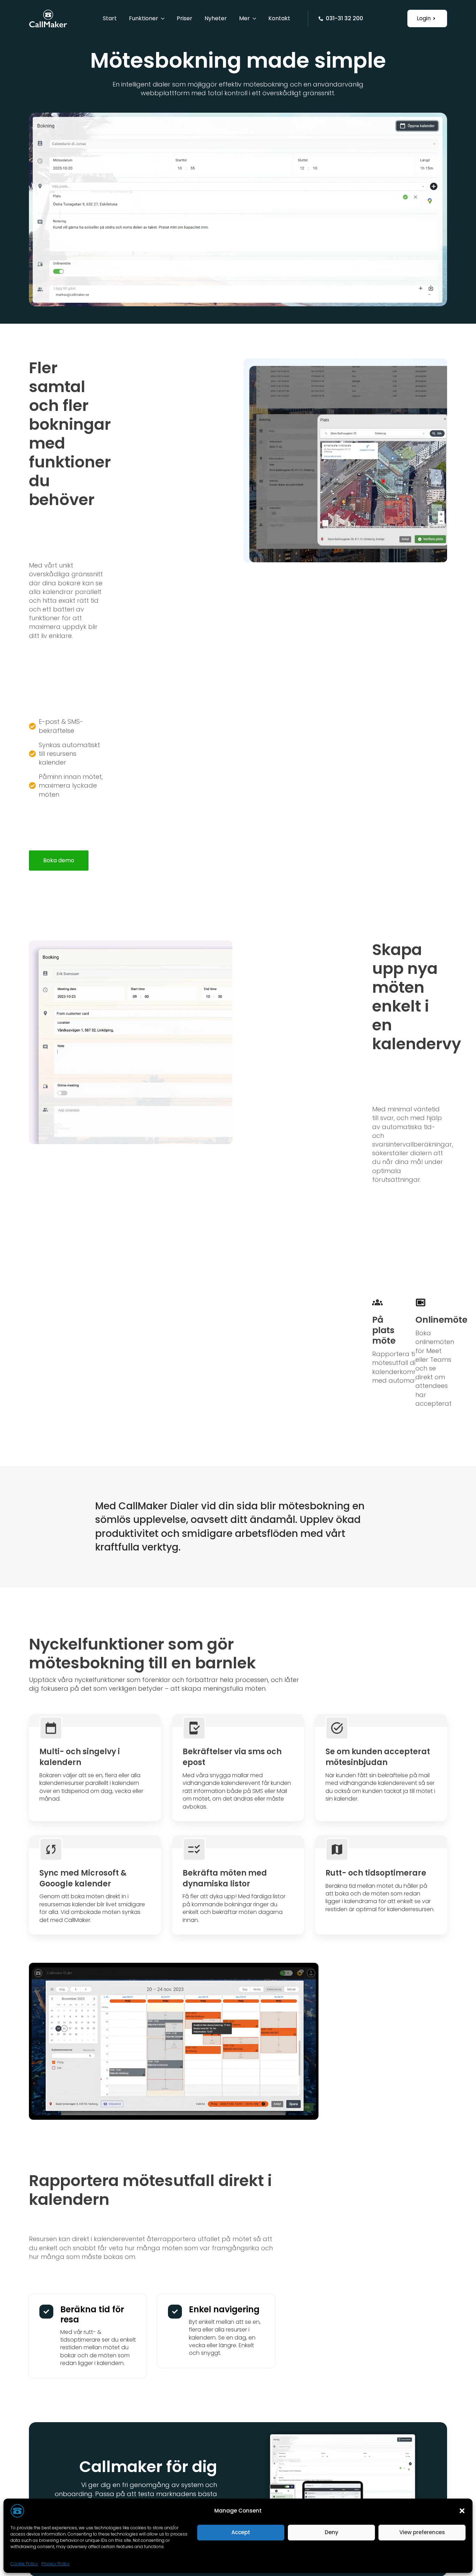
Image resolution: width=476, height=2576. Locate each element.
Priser (185, 21)
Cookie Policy (24, 2564)
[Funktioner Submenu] (161, 21)
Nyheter (216, 21)
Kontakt (279, 21)
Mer (244, 21)
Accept (241, 2532)
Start (110, 21)
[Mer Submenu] (253, 21)
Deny (332, 2532)
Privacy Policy (56, 2564)
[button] (462, 2511)
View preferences (422, 2532)
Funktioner (144, 21)
